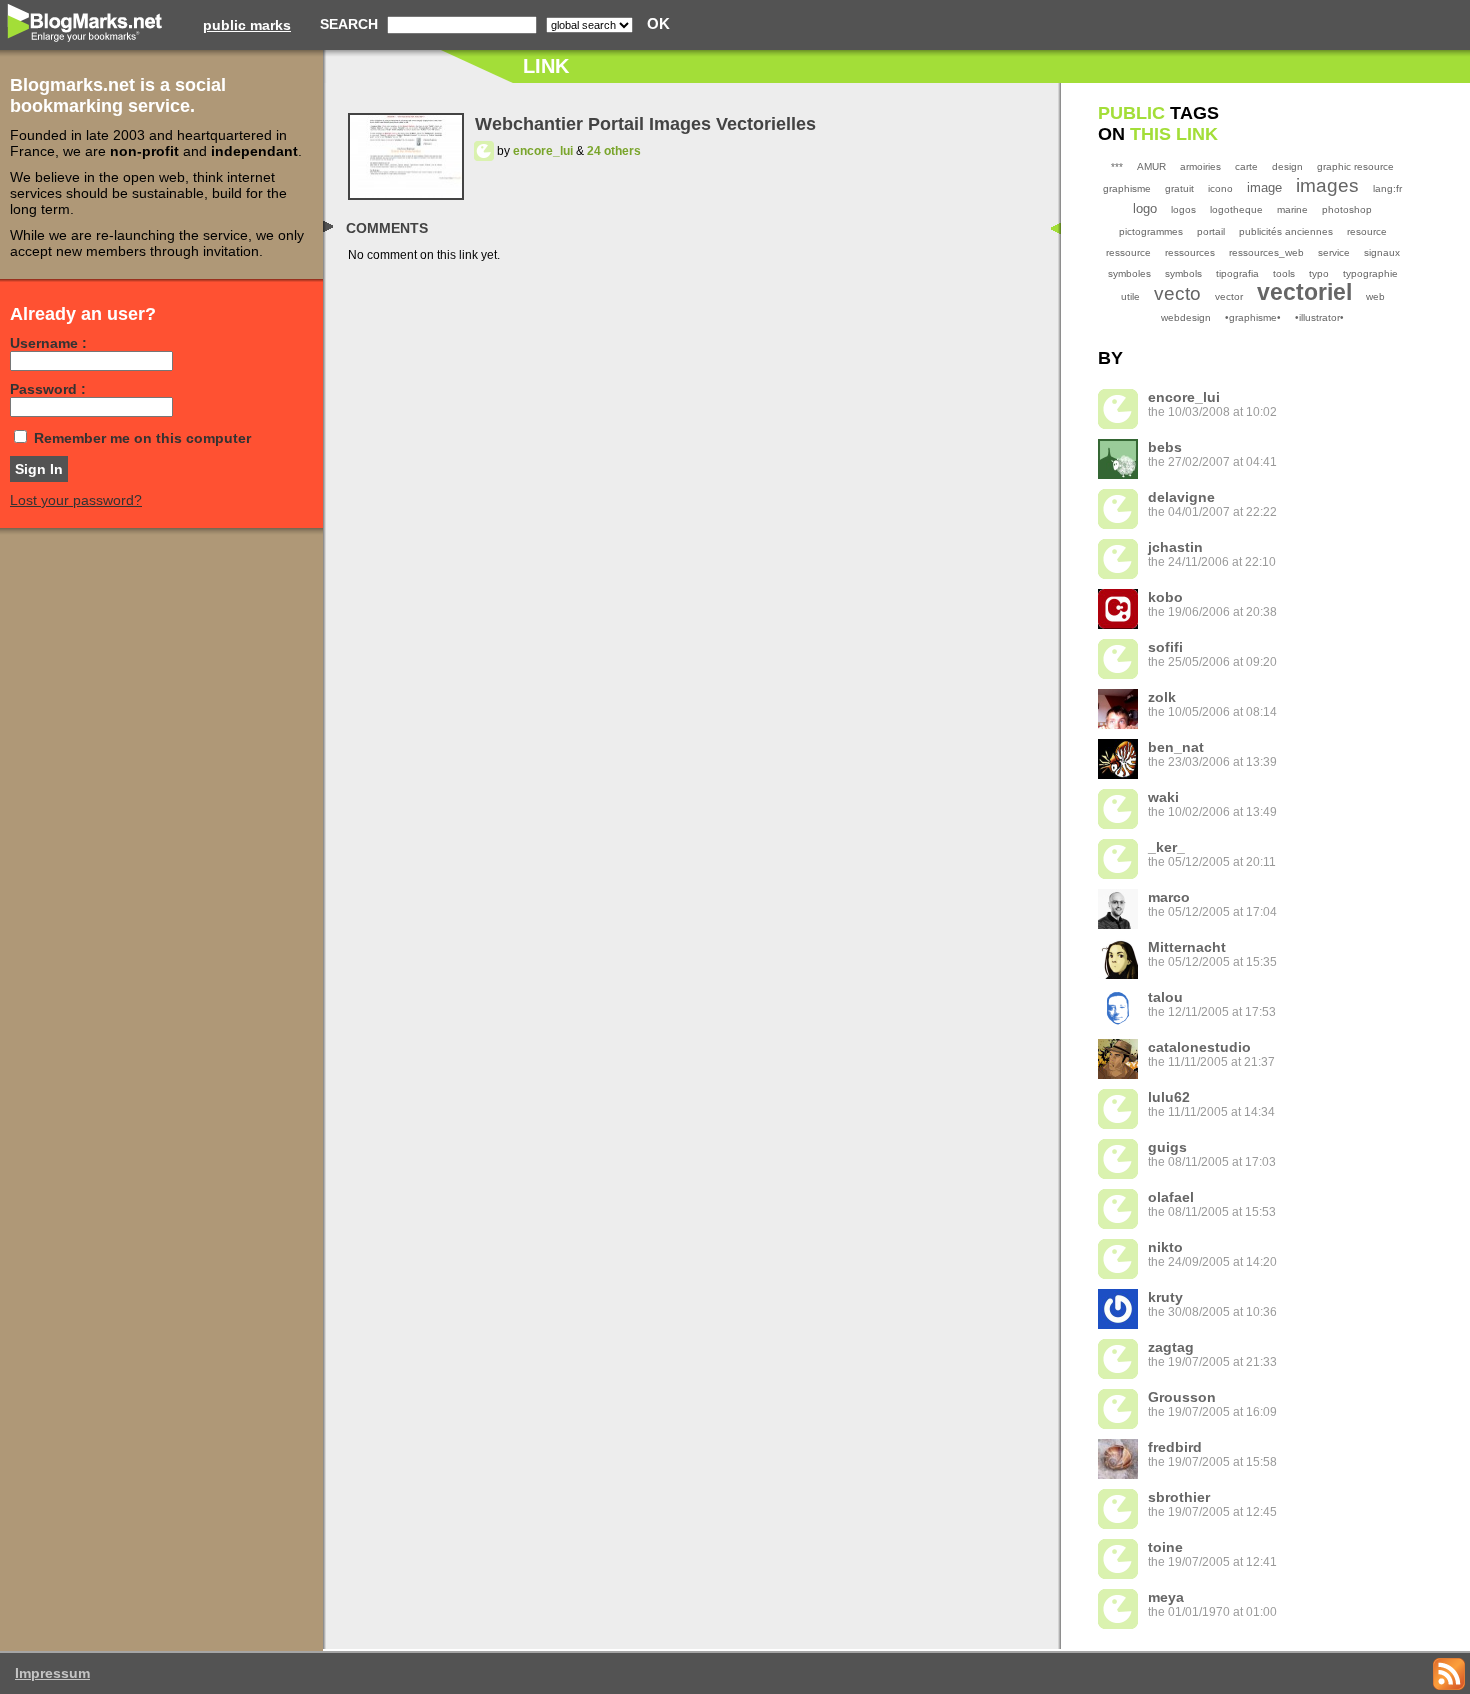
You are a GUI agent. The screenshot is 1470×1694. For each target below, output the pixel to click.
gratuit (1179, 188)
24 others (614, 151)
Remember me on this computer (142, 438)
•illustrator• (1319, 317)
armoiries (1200, 166)
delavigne (1181, 497)
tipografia (1237, 273)
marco (1169, 897)
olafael (1171, 1197)
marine (1292, 209)
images (1327, 185)
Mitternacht (1187, 947)
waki (1163, 797)
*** (1117, 166)
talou (1165, 997)
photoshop (1347, 209)
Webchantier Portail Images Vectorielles (645, 124)
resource (1367, 231)
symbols (1183, 273)
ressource (1128, 252)
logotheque (1236, 209)
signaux (1382, 252)
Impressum (52, 1673)
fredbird (1175, 1447)
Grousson (1182, 1397)
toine (1165, 1547)
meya (1166, 1597)
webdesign (1186, 317)
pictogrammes (1151, 231)
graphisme (1127, 188)
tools (1284, 273)
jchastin (1175, 547)
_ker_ (1166, 847)
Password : (48, 389)
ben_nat (1176, 747)
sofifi (1165, 647)
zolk (1162, 697)
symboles (1129, 273)
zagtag (1171, 1347)
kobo (1165, 597)
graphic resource (1355, 166)
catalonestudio (1199, 1047)
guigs (1167, 1147)
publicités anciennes (1286, 231)
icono (1220, 188)
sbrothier (1179, 1497)
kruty (1165, 1297)
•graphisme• (1253, 317)
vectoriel (1304, 292)
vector (1229, 296)
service (1334, 252)
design (1287, 166)
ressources (1190, 252)
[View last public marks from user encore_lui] (484, 151)
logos (1183, 209)
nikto (1165, 1247)
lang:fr (1387, 188)
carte (1246, 166)
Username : (48, 343)
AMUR (1151, 166)
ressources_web (1266, 252)
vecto (1177, 293)
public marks (247, 25)
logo (1145, 208)
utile (1130, 296)
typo (1319, 273)
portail (1211, 231)
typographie (1370, 273)
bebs (1165, 447)
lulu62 (1169, 1097)
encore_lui (543, 151)
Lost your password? (76, 500)
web (1375, 296)
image (1264, 187)
